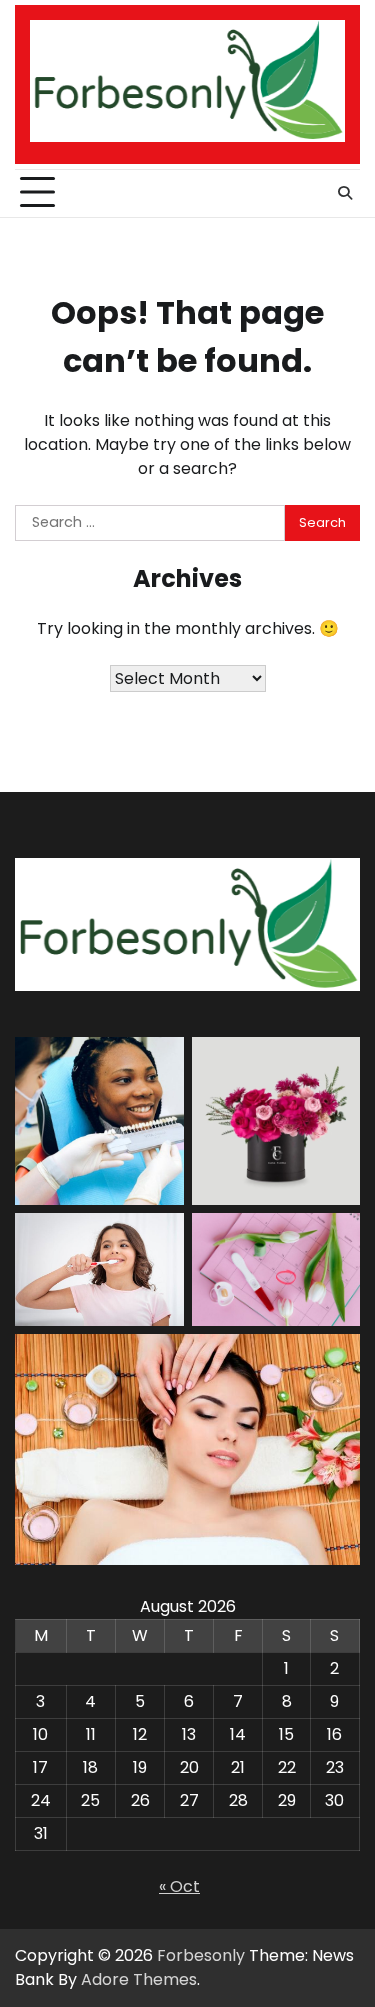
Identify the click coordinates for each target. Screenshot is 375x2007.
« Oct (179, 1886)
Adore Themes (139, 1979)
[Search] (345, 193)
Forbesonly (201, 1955)
